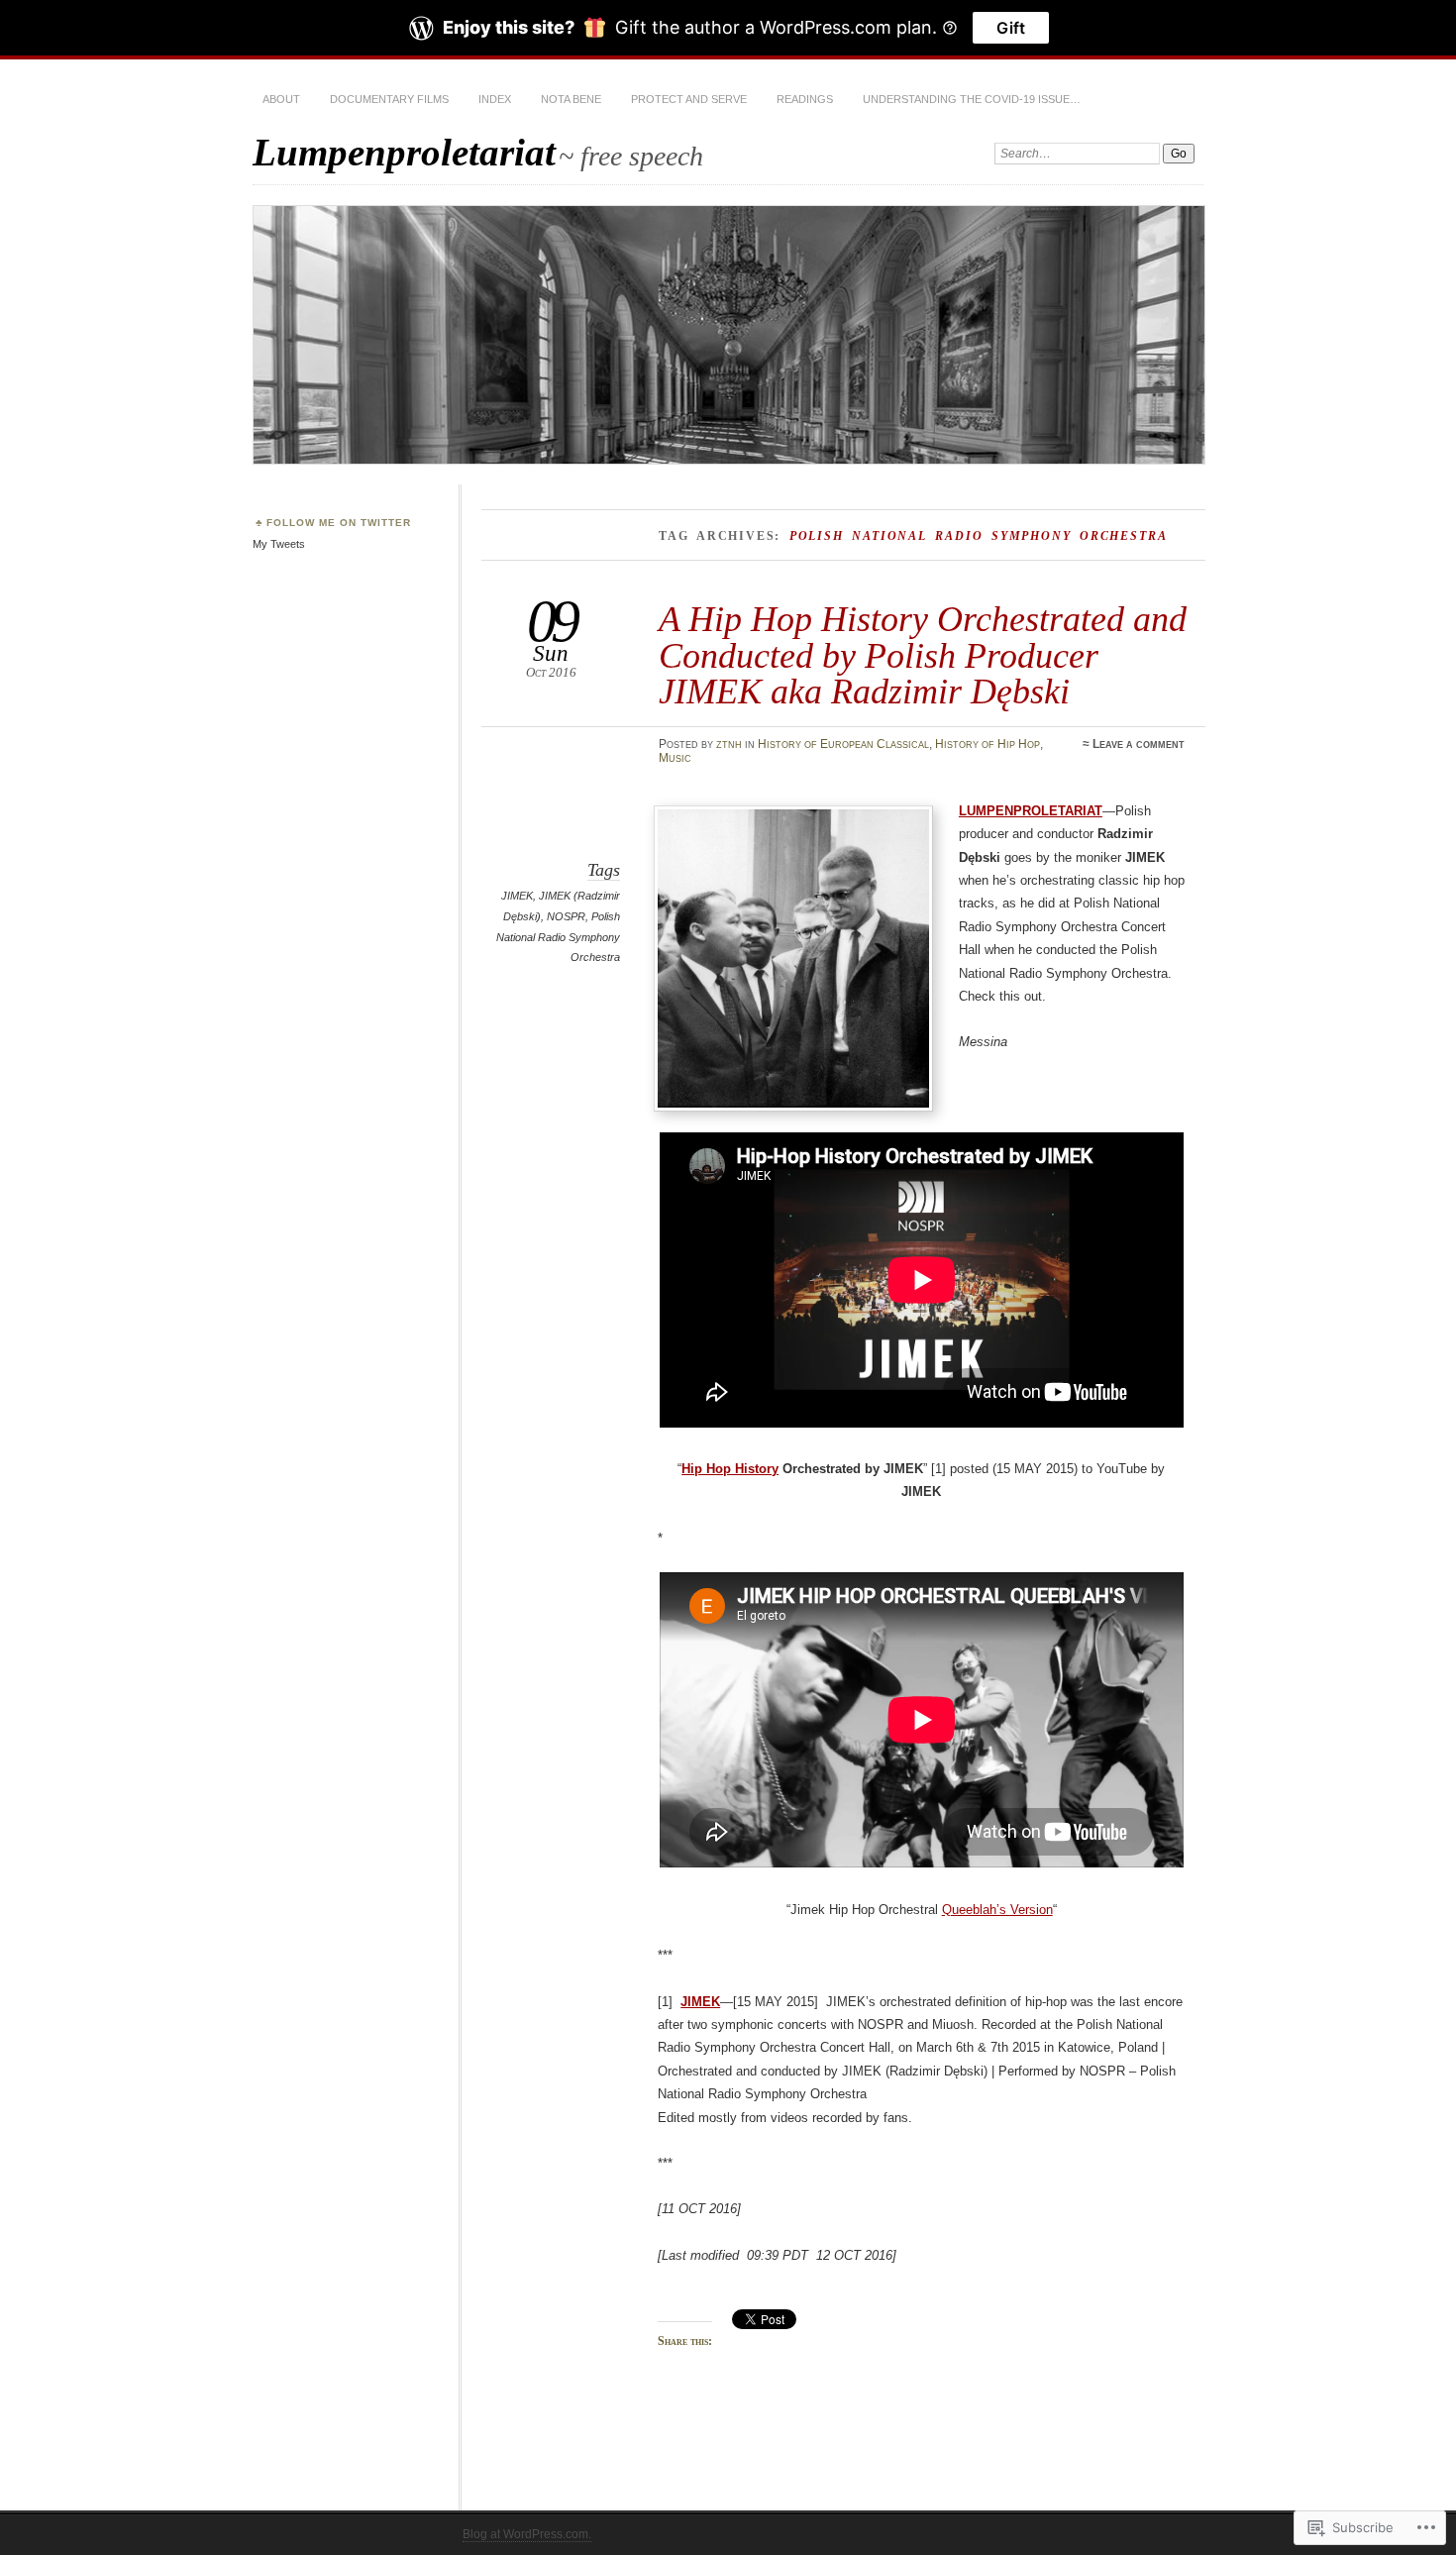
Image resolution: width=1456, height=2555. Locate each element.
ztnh (729, 744)
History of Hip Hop (988, 744)
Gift (1011, 28)
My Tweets (279, 544)
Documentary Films (389, 99)
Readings (805, 99)
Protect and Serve (689, 99)
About (281, 99)
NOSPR (566, 916)
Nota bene (571, 99)
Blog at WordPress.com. (527, 2534)
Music (675, 758)
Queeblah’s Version (997, 1910)
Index (495, 99)
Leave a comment (1139, 744)
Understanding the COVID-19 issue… (972, 99)
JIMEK (517, 896)
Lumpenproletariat (404, 152)
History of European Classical (843, 744)
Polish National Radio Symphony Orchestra (558, 937)
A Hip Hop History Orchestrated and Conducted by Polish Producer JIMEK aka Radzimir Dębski (923, 655)
